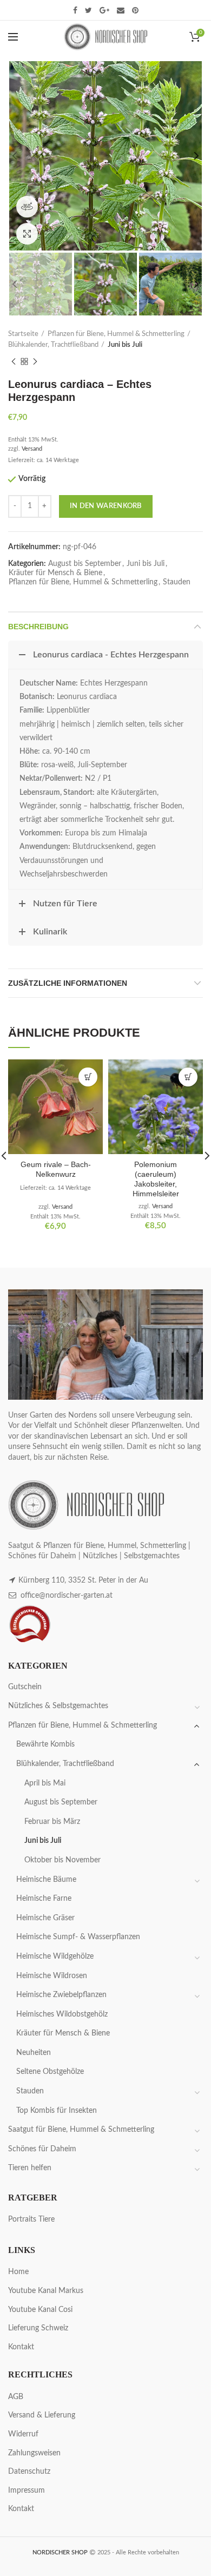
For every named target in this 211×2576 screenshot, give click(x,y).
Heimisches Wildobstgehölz (62, 2014)
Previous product (14, 361)
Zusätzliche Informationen (68, 983)
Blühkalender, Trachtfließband (53, 345)
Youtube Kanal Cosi (40, 2310)
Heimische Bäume (46, 1880)
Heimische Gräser (45, 1918)
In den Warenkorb (106, 506)
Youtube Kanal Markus (46, 2291)
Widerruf (23, 2434)
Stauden (177, 582)
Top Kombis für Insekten (57, 2111)
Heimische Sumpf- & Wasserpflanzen (78, 1937)
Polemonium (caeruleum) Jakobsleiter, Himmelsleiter (156, 1179)
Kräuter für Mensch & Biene (55, 573)
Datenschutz (29, 2472)
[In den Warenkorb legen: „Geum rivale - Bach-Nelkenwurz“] (88, 1077)
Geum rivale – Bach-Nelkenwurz (56, 1169)
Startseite (23, 334)
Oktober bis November (62, 1860)
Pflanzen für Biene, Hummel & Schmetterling (116, 334)
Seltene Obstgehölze (50, 2072)
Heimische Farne (44, 1899)
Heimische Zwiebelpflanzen (61, 1995)
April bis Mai (45, 1783)
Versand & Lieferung (42, 2415)
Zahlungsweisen (34, 2453)
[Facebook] (75, 10)
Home (18, 2272)
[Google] (104, 10)
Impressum (27, 2491)
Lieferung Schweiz (38, 2328)
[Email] (121, 10)
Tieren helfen (30, 2168)
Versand (32, 449)
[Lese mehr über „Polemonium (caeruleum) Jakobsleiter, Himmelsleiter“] (188, 1077)
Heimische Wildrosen (52, 1976)
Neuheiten (34, 2053)
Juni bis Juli (125, 345)
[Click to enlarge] (27, 234)
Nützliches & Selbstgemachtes (58, 1706)
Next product (35, 361)
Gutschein (25, 1687)
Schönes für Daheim (42, 2149)
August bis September (85, 564)
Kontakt (21, 2347)
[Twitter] (88, 10)
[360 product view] (27, 207)
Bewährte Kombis (45, 1744)
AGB (16, 2397)
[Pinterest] (135, 10)
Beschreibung (38, 627)
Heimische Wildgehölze (55, 1956)
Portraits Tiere (31, 2219)
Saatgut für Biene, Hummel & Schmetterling (81, 2130)
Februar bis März (52, 1822)
